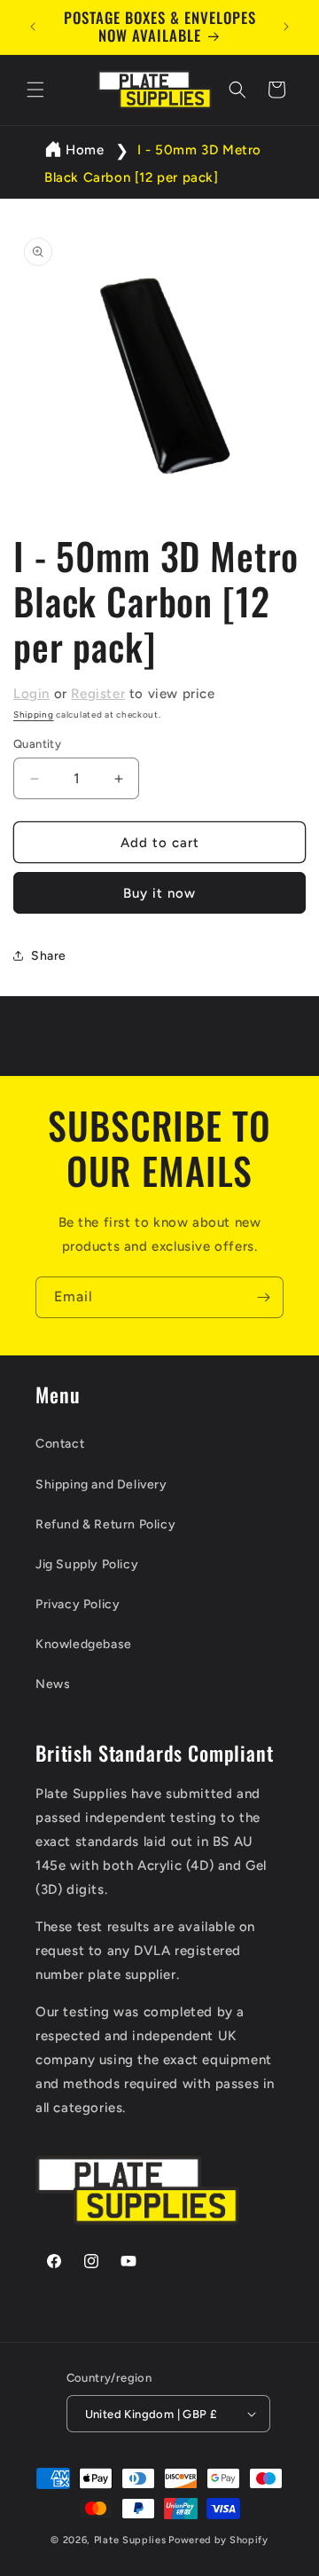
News (53, 1684)
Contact (60, 1444)
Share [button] (49, 956)
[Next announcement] (286, 27)
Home (85, 150)
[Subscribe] (263, 1297)
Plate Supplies (130, 2540)
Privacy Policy (78, 1604)
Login (31, 694)
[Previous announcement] (33, 27)
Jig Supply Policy (87, 1564)
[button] (35, 90)
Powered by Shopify (218, 2540)
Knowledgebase (84, 1644)
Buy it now (159, 893)
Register (98, 694)
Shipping (34, 715)
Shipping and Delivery (101, 1484)
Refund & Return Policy (105, 1524)
